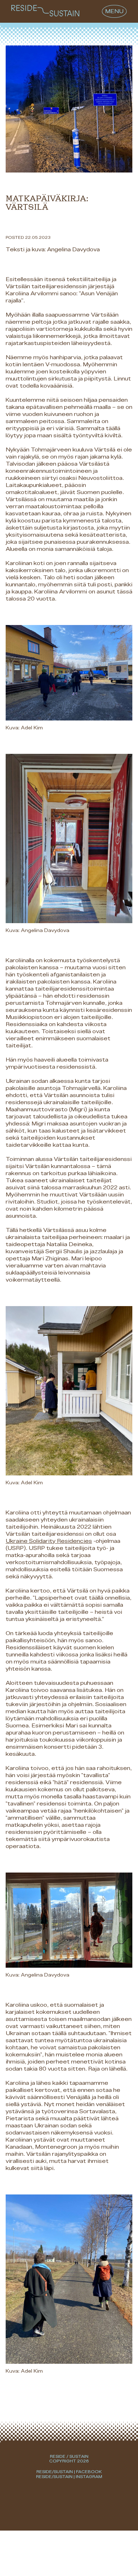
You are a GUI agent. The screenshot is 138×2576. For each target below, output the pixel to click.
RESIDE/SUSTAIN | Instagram (69, 2477)
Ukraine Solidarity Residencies (49, 1541)
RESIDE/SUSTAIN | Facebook (69, 2472)
